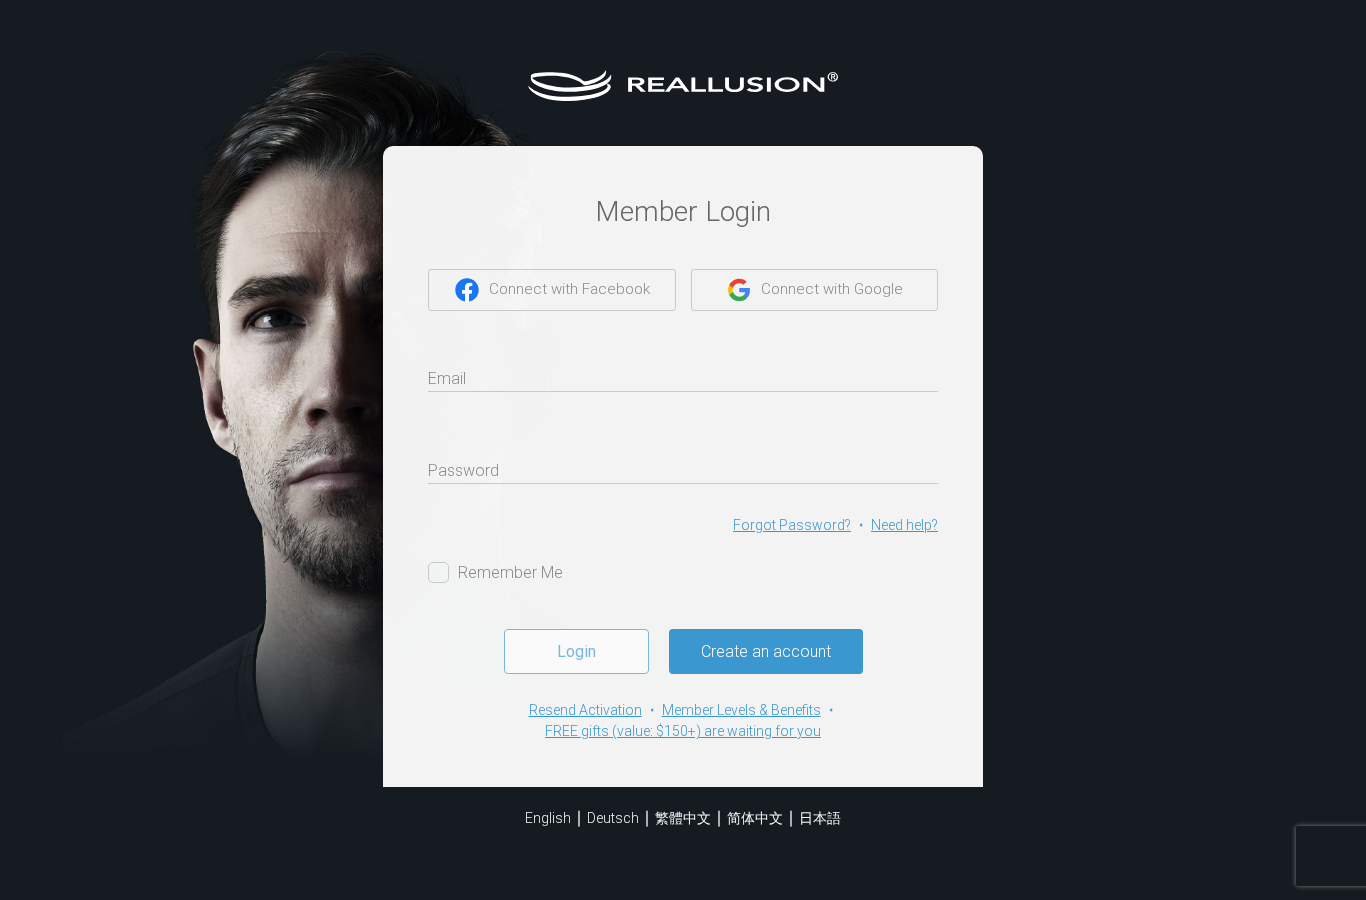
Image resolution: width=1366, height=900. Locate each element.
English (548, 818)
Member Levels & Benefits (741, 710)
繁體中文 (683, 818)
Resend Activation (585, 710)
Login (576, 651)
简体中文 (755, 818)
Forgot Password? (792, 525)
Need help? (904, 525)
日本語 (820, 818)
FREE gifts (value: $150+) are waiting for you (683, 731)
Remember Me (510, 572)
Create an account (766, 651)
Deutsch (613, 818)
